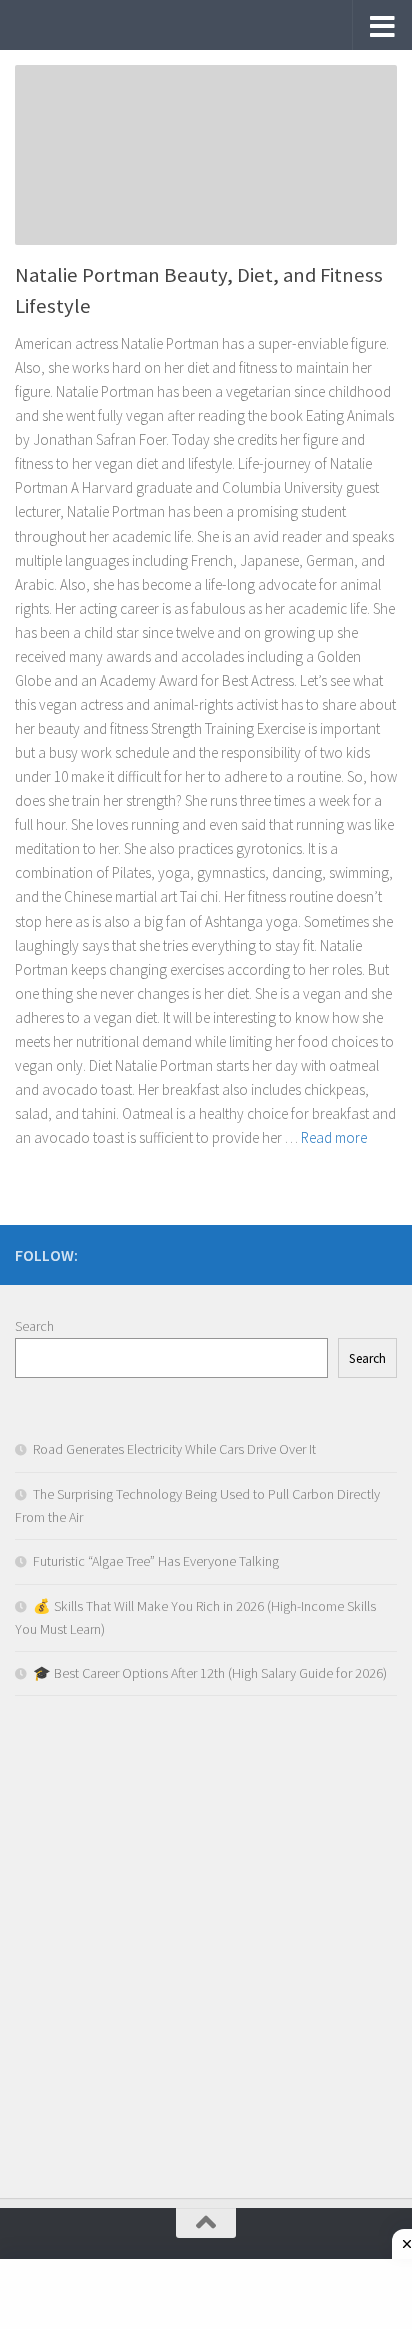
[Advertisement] (206, 1952)
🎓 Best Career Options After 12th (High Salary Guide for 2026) (210, 1673)
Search (34, 1326)
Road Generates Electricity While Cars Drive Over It (174, 1449)
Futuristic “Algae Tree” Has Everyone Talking (156, 1561)
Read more (334, 1137)
